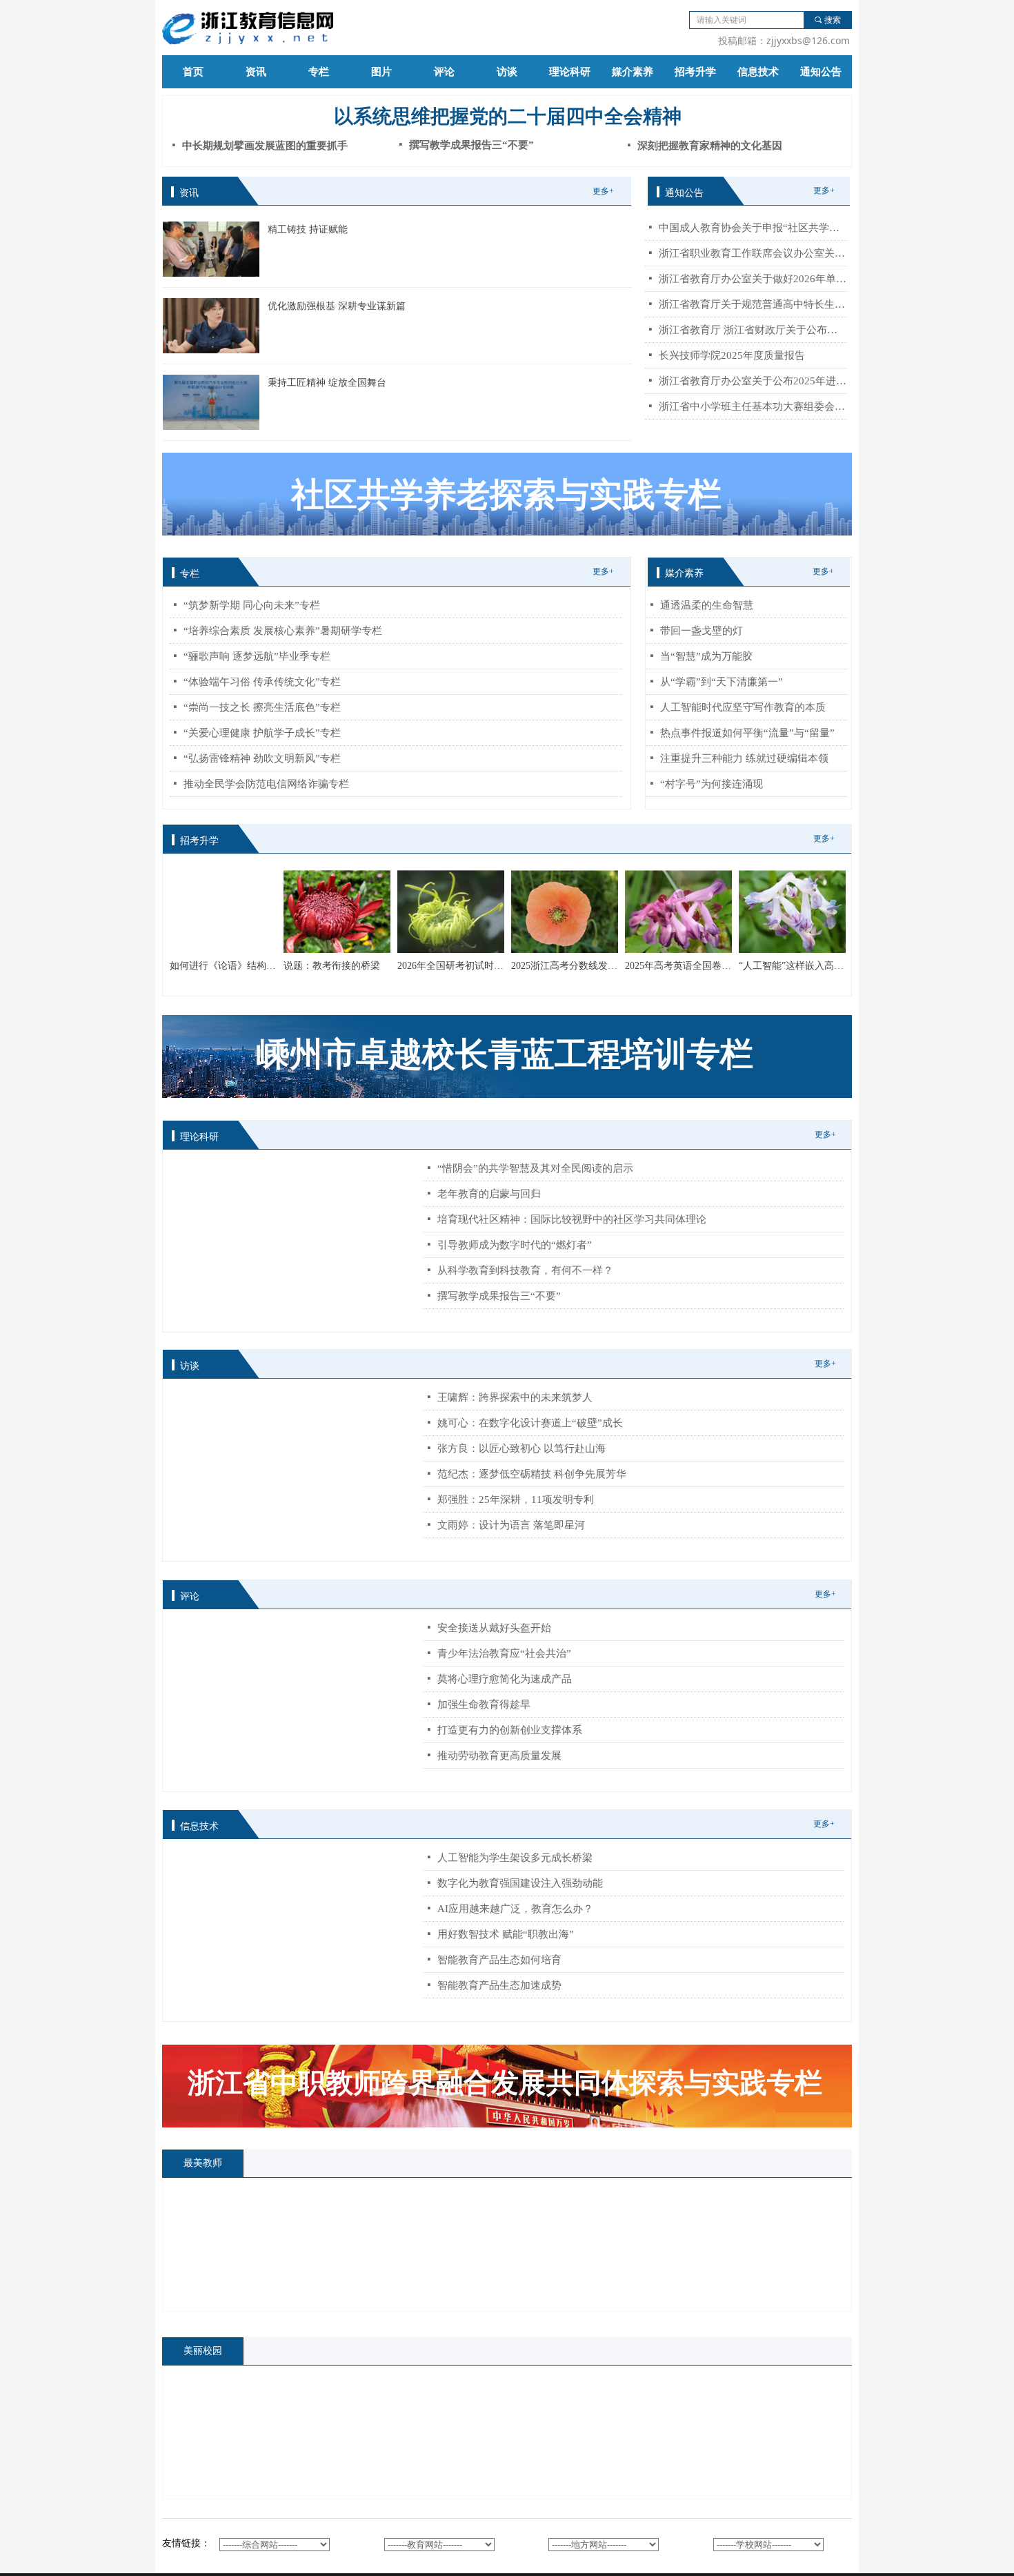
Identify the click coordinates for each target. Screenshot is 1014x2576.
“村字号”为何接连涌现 (712, 784)
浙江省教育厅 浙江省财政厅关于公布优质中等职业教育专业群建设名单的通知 (753, 330)
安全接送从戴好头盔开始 (494, 1628)
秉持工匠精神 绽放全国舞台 (327, 383)
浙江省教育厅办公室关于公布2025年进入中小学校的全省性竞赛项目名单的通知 (753, 381)
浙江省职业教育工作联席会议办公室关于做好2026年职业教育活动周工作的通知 (753, 253)
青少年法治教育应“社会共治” (504, 1653)
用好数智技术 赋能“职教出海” (506, 1934)
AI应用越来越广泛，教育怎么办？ (515, 1909)
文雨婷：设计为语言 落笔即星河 (511, 1525)
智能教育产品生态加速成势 (499, 1985)
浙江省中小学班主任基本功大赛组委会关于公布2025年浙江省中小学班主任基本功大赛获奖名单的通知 (753, 406)
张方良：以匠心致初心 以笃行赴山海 (521, 1448)
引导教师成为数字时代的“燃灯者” (515, 1245)
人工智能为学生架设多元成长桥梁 (515, 1858)
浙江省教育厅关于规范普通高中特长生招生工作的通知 (753, 304)
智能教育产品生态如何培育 (499, 1960)
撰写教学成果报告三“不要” (499, 1296)
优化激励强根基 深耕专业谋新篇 (337, 306)
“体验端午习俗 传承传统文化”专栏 (262, 682)
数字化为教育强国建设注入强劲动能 (520, 1883)
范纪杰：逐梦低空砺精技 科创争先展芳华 (532, 1474)
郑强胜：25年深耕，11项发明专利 (516, 1500)
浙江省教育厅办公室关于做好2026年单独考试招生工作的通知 (753, 279)
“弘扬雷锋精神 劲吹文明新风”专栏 (262, 758)
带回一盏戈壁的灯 (702, 631)
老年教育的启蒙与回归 (489, 1194)
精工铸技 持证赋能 (308, 229)
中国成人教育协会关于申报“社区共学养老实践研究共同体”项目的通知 (753, 228)
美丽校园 (203, 2351)
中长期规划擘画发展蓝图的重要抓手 (265, 146)
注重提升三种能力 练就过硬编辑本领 (744, 758)
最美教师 (203, 2163)
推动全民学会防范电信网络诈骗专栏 (266, 784)
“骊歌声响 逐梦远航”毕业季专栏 (257, 656)
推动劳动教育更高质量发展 (499, 1756)
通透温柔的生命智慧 (707, 605)
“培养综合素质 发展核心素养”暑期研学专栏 (283, 631)
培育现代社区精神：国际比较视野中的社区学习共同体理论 (572, 1219)
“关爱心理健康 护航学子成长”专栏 (262, 733)
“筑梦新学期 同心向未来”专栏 (252, 605)
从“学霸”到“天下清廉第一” (722, 682)
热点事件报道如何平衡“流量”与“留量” (747, 733)
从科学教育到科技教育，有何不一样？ (525, 1270)
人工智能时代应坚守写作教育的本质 (743, 707)
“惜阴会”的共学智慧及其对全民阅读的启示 (535, 1168)
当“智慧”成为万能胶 (706, 656)
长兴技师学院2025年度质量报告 (732, 355)
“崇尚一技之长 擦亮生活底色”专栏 (262, 707)
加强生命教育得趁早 (484, 1704)
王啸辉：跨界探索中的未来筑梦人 (515, 1397)
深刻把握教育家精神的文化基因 (710, 146)
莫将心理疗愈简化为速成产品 (505, 1679)
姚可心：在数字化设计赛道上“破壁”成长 (530, 1423)
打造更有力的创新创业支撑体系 (510, 1730)
